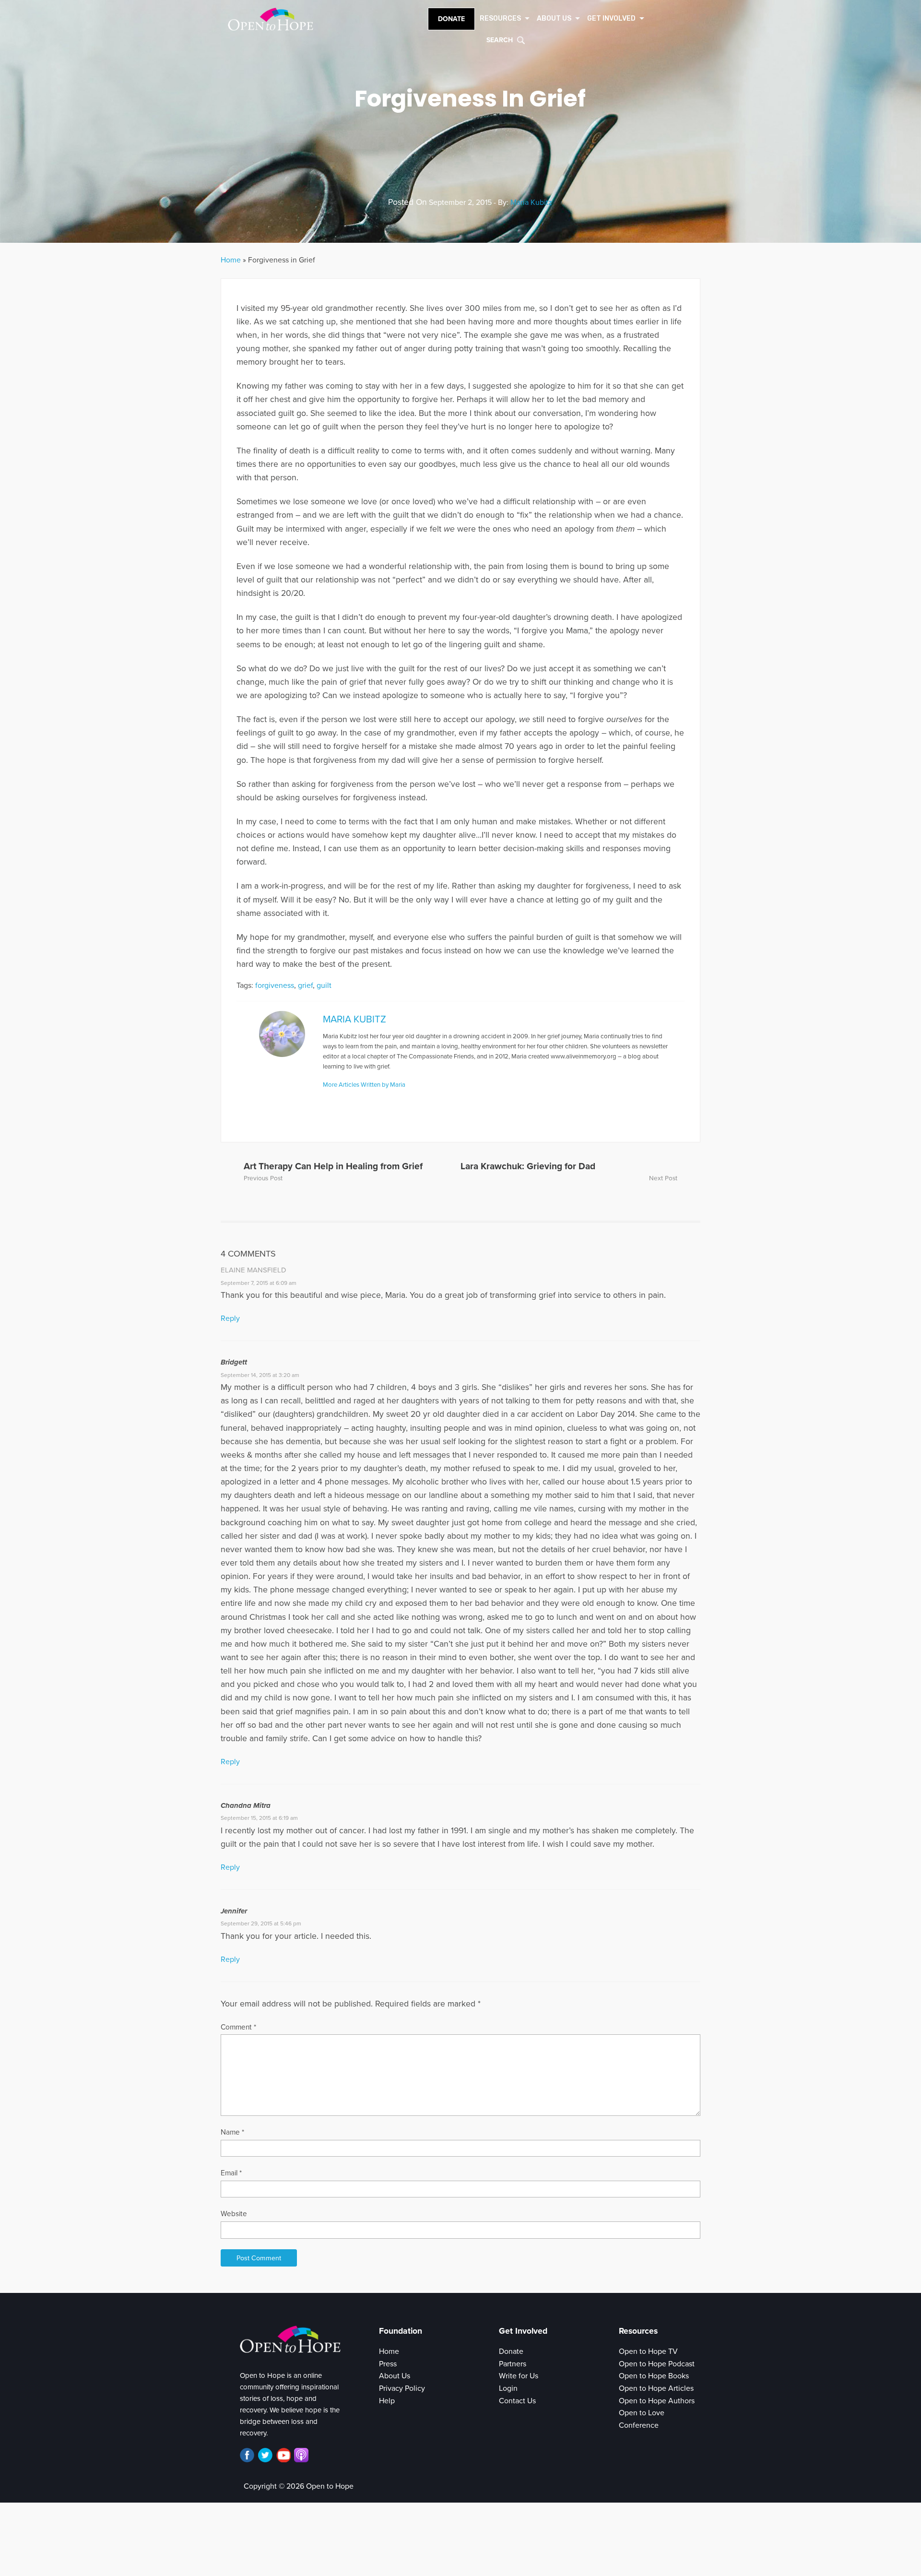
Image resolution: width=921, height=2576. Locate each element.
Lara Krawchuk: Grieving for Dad (528, 1166)
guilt (324, 985)
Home (231, 260)
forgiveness (275, 985)
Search (500, 40)
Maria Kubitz (531, 202)
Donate (451, 19)
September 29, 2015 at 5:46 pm (261, 1923)
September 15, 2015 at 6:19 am (259, 1818)
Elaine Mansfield (254, 1270)
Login (508, 2388)
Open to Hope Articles (656, 2388)
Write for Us (519, 2376)
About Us (395, 2376)
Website (234, 2214)
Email (231, 2173)
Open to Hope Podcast (657, 2364)
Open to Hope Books (654, 2376)
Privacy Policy (402, 2388)
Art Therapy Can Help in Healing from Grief (333, 1166)
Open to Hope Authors (657, 2401)
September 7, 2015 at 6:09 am (259, 1283)
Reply (230, 1318)
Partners (513, 2364)
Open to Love (642, 2413)
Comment (238, 2027)
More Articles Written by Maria (364, 1085)
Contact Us (517, 2401)
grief (305, 985)
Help (387, 2401)
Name (232, 2132)
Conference (639, 2425)
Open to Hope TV (648, 2351)
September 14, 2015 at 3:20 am (260, 1375)
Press (388, 2364)
